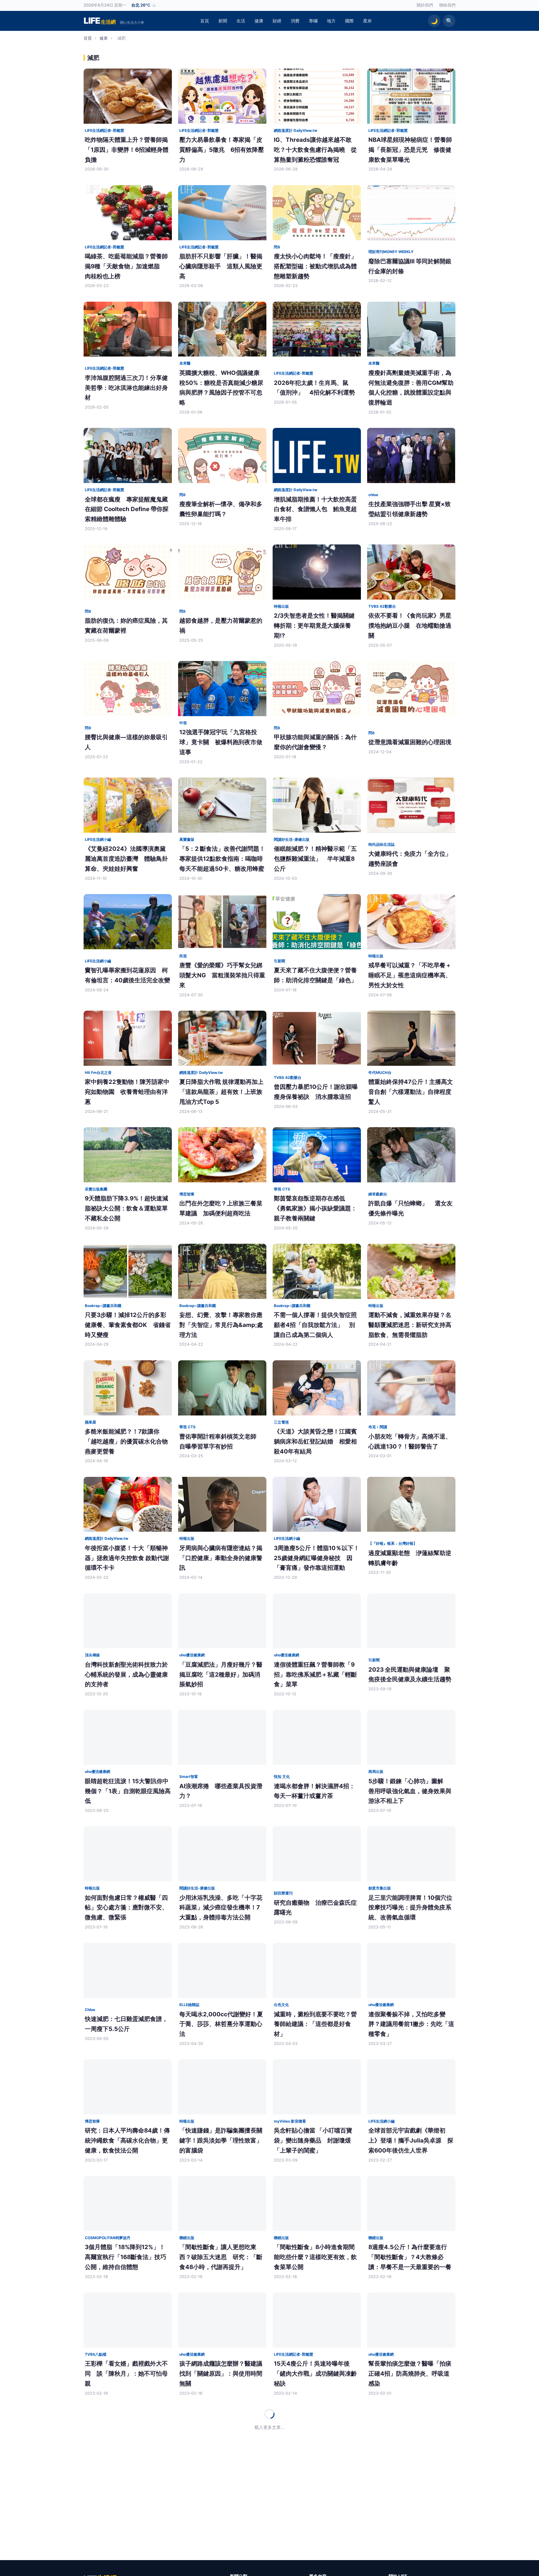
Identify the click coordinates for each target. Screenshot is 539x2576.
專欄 (313, 21)
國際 (349, 21)
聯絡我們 (447, 5)
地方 (331, 21)
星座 (367, 21)
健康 (259, 21)
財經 (277, 21)
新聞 (223, 21)
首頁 (205, 21)
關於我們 (425, 5)
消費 (295, 21)
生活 (241, 21)
